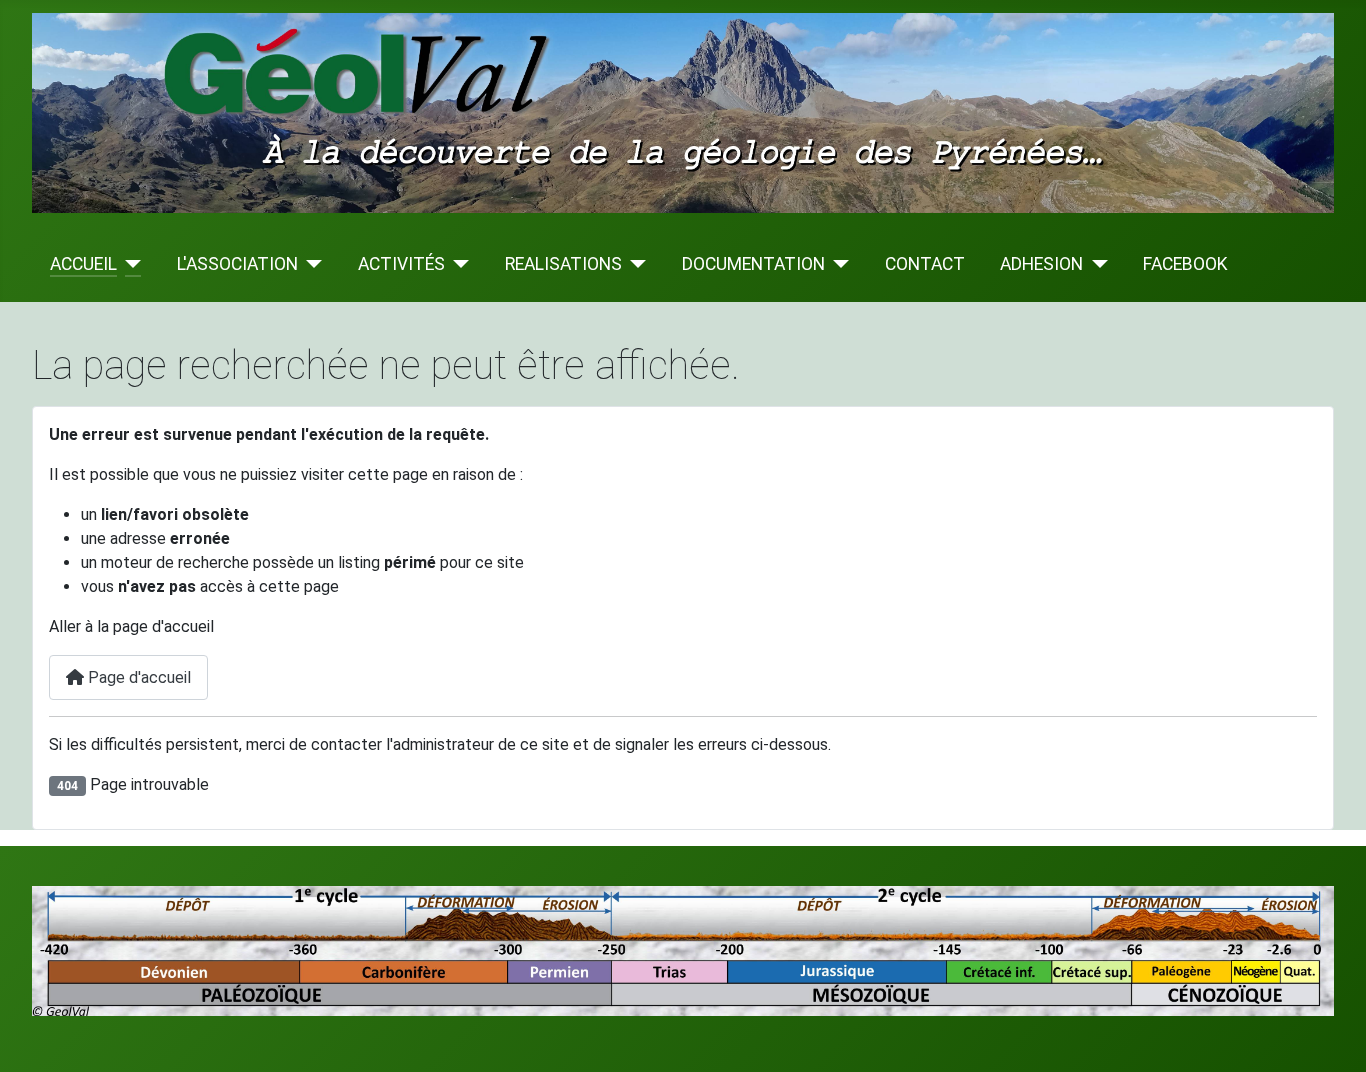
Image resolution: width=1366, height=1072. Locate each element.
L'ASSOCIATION (237, 264)
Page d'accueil (137, 677)
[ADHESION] (1095, 264)
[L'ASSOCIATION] (310, 264)
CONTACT (925, 264)
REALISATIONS (563, 264)
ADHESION (1041, 264)
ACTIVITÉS (401, 264)
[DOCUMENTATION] (837, 264)
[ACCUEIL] (129, 264)
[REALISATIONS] (634, 264)
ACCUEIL (83, 264)
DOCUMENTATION (753, 264)
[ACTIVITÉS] (457, 264)
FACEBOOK (1185, 264)
